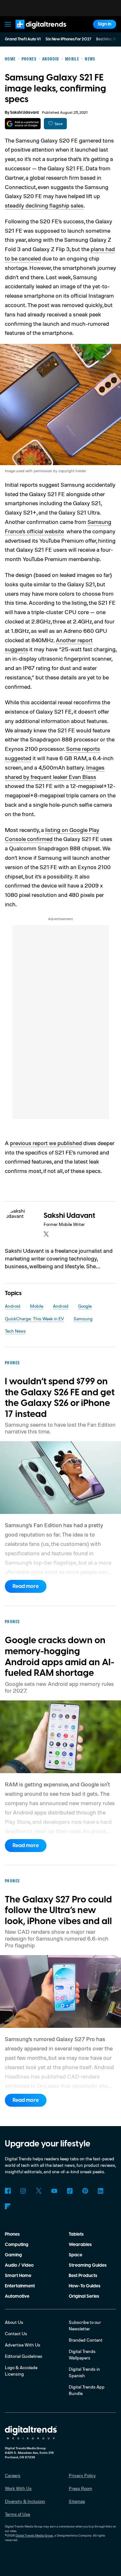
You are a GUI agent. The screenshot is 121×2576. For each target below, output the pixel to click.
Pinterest (85, 2191)
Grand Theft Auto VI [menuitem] (23, 39)
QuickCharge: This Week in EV (34, 1319)
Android (13, 1306)
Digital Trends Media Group (34, 2535)
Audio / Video (19, 2265)
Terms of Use (17, 2514)
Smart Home (18, 2276)
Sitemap (77, 2501)
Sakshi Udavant (24, 113)
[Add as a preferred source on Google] (23, 124)
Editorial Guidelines (24, 2356)
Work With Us (18, 2488)
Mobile (37, 1306)
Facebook (8, 2191)
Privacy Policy (82, 2475)
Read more (26, 1586)
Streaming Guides (88, 2265)
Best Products (83, 2276)
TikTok (70, 2191)
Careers (13, 2475)
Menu (8, 24)
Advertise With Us (23, 2345)
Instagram (23, 2191)
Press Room (81, 2488)
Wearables (80, 2245)
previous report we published (46, 1143)
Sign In (105, 24)
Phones (12, 2234)
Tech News (15, 1331)
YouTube (54, 2191)
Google (85, 1306)
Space (76, 2255)
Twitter (39, 2191)
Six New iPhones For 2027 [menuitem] (68, 39)
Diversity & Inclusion (25, 2501)
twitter (46, 1234)
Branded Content (86, 2340)
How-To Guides (85, 2286)
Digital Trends (34, 32)
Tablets (76, 2234)
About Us (14, 2322)
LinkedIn (101, 2191)
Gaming (13, 2255)
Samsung (83, 1319)
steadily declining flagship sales (44, 205)
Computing (17, 2245)
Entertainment (20, 2286)
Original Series (84, 2296)
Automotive (17, 2296)
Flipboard (8, 2206)
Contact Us (16, 2333)
